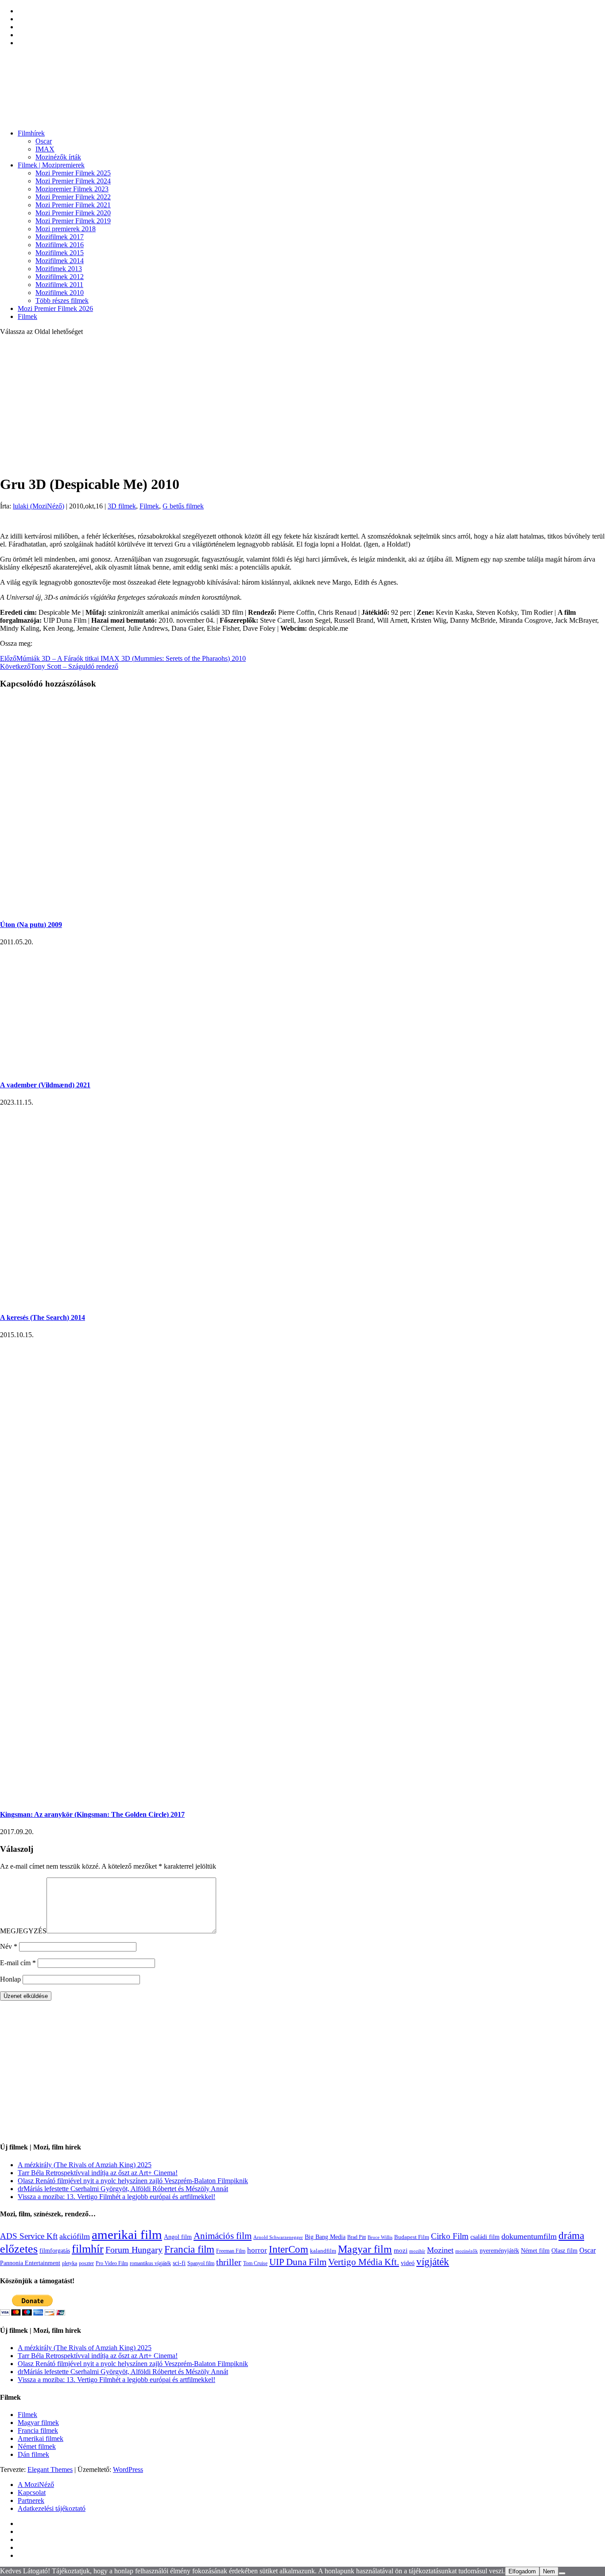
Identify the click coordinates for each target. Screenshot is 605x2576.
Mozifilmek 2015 (60, 253)
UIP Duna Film (298, 2262)
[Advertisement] (302, 405)
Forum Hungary (134, 2250)
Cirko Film (450, 2236)
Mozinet (440, 2250)
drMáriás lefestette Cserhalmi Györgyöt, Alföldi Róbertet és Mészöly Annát (123, 2189)
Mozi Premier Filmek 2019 (73, 221)
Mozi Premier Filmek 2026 (55, 308)
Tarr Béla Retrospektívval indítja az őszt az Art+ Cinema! (98, 2173)
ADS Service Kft (29, 2236)
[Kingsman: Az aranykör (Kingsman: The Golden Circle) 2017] (157, 1797)
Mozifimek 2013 (59, 269)
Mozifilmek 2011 (59, 285)
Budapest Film (412, 2237)
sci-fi (179, 2263)
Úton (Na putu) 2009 (31, 925)
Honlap (10, 1979)
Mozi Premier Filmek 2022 (73, 197)
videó (408, 2263)
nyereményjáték (499, 2251)
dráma (571, 2236)
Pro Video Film (112, 2264)
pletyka (70, 2264)
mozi (401, 2250)
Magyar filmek (38, 2423)
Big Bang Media (325, 2237)
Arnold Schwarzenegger (278, 2237)
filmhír (88, 2249)
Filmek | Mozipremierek (51, 165)
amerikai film (127, 2235)
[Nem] (562, 2573)
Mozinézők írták (58, 157)
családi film (485, 2237)
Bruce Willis (380, 2237)
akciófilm (75, 2236)
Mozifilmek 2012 (60, 277)
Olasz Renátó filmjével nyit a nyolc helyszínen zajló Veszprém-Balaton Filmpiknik (133, 2181)
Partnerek (31, 2500)
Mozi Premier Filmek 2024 (73, 181)
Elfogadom (522, 2571)
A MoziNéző (36, 2485)
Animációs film (223, 2236)
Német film (535, 2250)
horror (257, 2250)
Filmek (27, 316)
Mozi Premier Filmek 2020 (73, 213)
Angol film (178, 2237)
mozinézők (467, 2251)
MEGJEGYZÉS (23, 1931)
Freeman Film (231, 2251)
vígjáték (433, 2262)
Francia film (189, 2249)
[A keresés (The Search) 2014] (142, 1300)
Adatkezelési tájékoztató (52, 2508)
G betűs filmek (183, 506)
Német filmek (37, 2446)
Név (9, 1946)
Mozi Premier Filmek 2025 (73, 173)
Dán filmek (33, 2454)
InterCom (289, 2249)
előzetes (19, 2249)
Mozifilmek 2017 (60, 237)
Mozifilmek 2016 (60, 245)
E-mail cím (18, 1963)
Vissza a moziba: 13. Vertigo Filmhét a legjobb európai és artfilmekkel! (116, 2197)
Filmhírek (31, 133)
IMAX (45, 149)
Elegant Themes (50, 2469)
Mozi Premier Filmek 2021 (73, 205)
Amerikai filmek (41, 2438)
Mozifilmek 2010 (60, 293)
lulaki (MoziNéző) (39, 506)
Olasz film (564, 2251)
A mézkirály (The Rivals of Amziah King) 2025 (85, 2165)
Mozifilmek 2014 (60, 261)
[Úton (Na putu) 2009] (74, 907)
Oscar (44, 141)
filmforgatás (55, 2250)
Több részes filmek (62, 301)
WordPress (128, 2469)
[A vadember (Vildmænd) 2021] (97, 1068)
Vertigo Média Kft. (364, 2262)
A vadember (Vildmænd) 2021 (45, 1085)
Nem (549, 2571)
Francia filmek (38, 2431)
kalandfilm (323, 2251)
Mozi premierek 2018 (66, 229)
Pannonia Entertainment (30, 2263)
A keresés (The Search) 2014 (43, 1317)
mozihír (417, 2251)
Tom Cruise (255, 2263)
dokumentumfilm (529, 2236)
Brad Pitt (357, 2237)
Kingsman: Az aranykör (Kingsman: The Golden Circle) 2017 (92, 1814)
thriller (229, 2262)
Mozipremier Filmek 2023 (72, 189)
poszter (86, 2263)
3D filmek (122, 506)
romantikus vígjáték (150, 2263)
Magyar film (365, 2249)
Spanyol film (201, 2263)
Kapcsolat (32, 2493)
